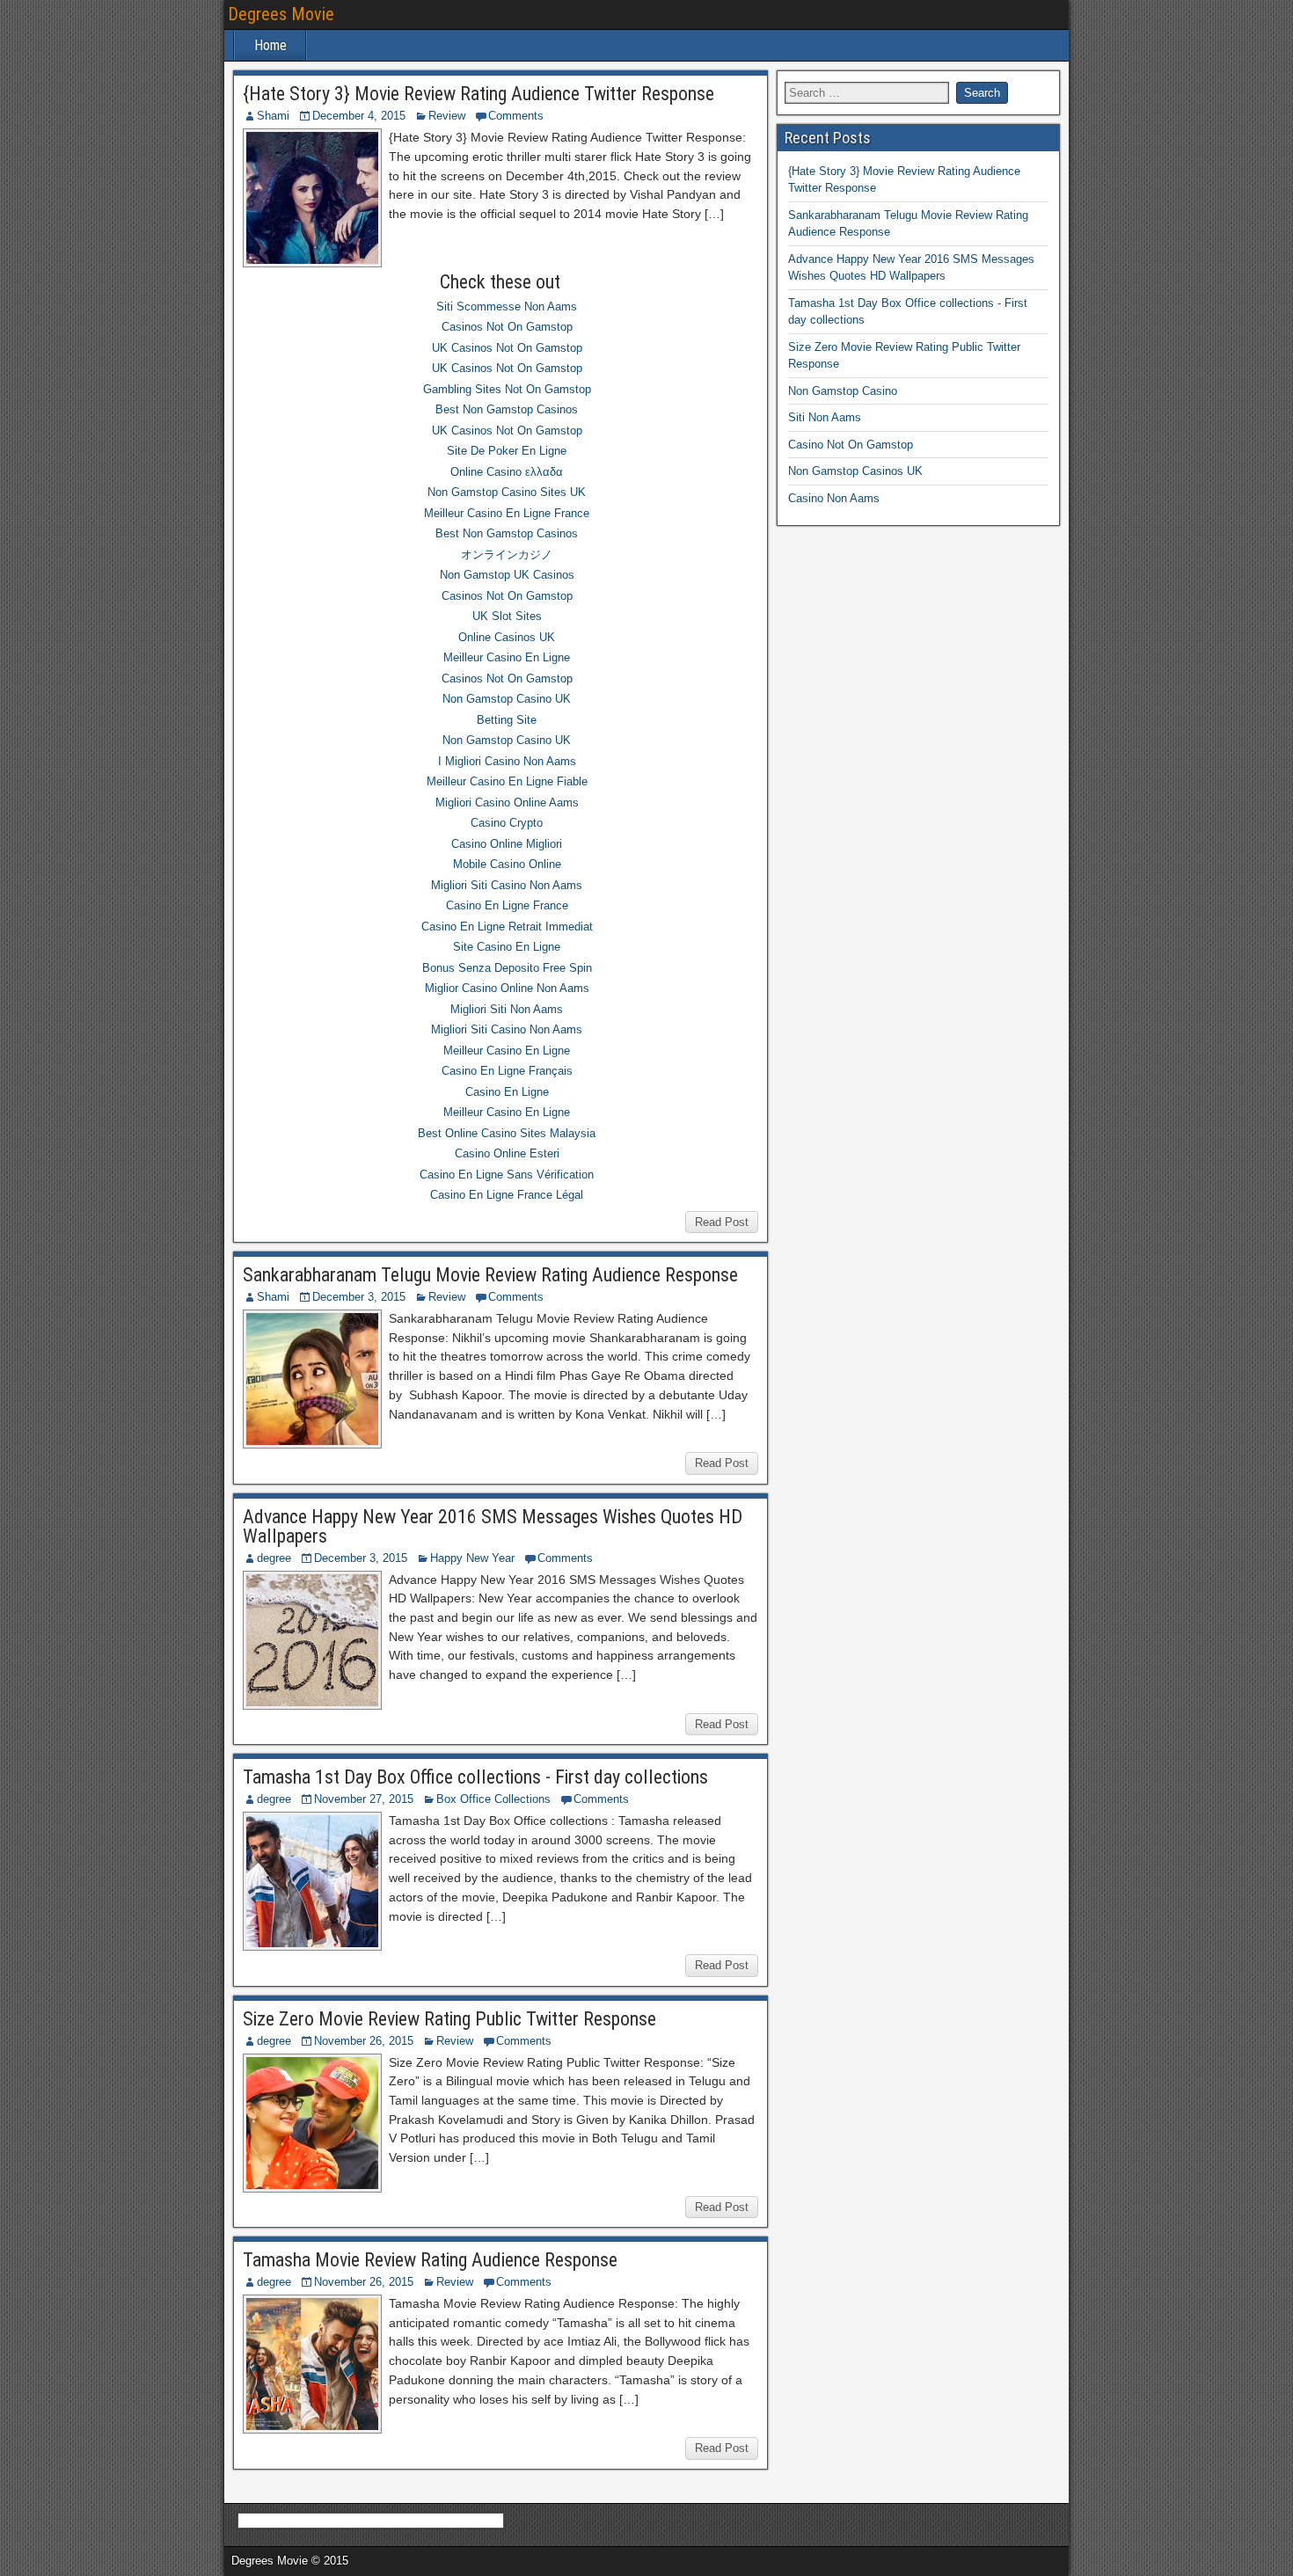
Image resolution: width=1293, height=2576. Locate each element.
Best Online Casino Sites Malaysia (507, 1133)
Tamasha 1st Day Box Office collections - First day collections (475, 1777)
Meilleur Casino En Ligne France (507, 513)
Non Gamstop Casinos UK (855, 471)
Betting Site (507, 720)
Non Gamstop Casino (843, 391)
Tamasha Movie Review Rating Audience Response (430, 2260)
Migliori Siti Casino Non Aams (507, 885)
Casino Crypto (507, 823)
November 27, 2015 (364, 1799)
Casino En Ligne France (507, 905)
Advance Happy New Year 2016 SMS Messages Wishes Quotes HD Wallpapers (493, 1526)
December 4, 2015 (359, 116)
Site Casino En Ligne (507, 947)
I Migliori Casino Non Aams (507, 761)
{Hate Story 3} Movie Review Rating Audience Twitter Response (478, 94)
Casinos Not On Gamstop (507, 327)
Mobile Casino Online (507, 864)
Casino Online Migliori (507, 844)
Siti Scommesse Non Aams (507, 306)
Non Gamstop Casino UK (507, 699)
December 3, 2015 (359, 1297)
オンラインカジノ (507, 555)
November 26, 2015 (364, 2041)
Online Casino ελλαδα (507, 472)
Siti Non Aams (825, 417)
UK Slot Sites (507, 616)
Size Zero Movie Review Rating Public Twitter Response (449, 2019)
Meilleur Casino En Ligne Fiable (507, 781)
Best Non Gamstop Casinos (507, 409)
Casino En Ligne (507, 1092)
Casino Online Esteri (507, 1153)
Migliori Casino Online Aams (507, 803)
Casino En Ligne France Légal (507, 1195)
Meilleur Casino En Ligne (507, 657)
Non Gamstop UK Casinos (507, 575)
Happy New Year (472, 1558)
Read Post (722, 1222)
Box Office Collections (493, 1799)
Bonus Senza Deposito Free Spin (507, 968)
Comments (516, 116)
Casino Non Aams (834, 498)
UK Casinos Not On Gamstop (507, 348)
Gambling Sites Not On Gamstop (507, 389)
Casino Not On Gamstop (851, 445)
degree (274, 1558)
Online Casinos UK (507, 637)
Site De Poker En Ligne (507, 451)
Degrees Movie (281, 14)
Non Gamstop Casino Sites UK (507, 492)
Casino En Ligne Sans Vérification (507, 1175)
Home (270, 45)
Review (447, 116)
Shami (273, 116)
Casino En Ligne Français (507, 1071)
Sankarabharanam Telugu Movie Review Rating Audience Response (490, 1275)
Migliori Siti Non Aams (507, 1009)
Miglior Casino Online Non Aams (507, 988)
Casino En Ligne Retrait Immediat (507, 927)
